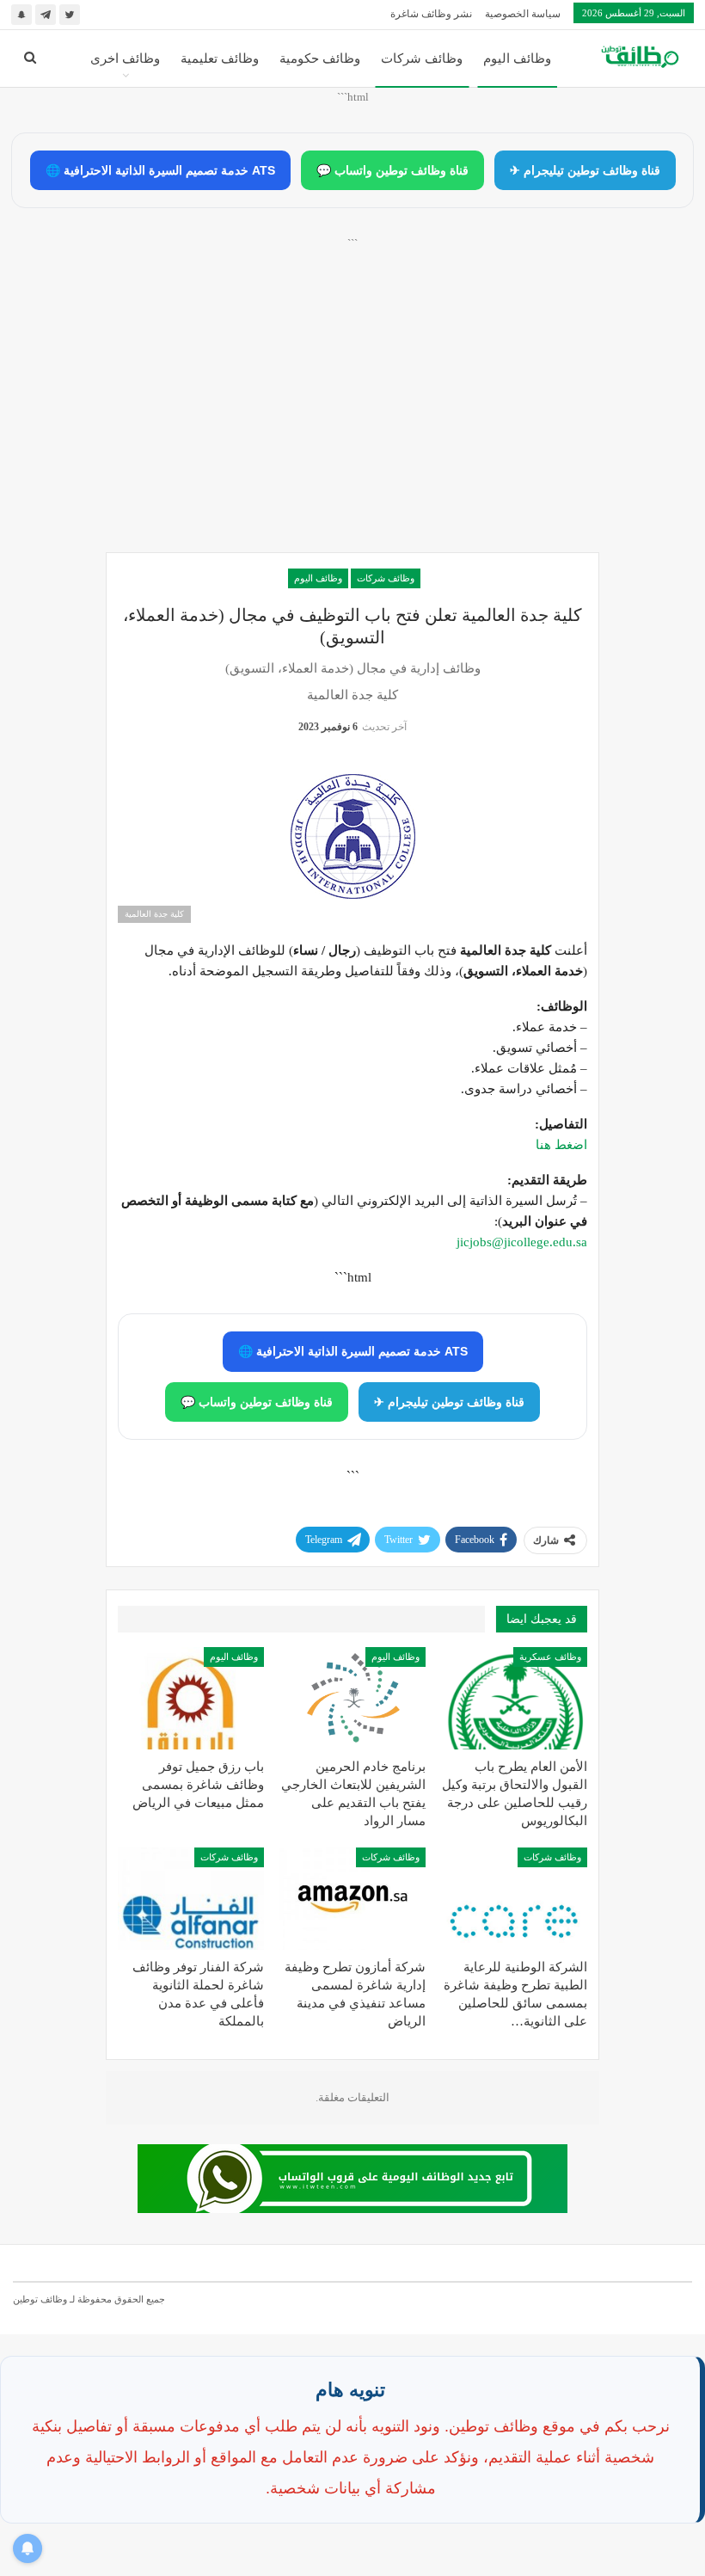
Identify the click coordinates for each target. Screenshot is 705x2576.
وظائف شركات (422, 58)
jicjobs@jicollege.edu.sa (522, 1242)
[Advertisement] (352, 414)
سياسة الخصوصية (523, 14)
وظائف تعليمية (220, 58)
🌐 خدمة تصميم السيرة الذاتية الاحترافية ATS (160, 170)
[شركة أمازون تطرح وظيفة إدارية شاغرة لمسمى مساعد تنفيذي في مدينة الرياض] (352, 1899)
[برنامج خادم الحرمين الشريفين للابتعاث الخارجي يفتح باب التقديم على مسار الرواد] (352, 1698)
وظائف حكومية (320, 58)
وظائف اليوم (517, 58)
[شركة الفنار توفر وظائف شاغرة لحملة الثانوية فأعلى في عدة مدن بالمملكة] (191, 1899)
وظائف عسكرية (550, 1657)
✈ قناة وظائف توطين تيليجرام (585, 170)
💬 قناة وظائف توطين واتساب (392, 170)
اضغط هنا (561, 1145)
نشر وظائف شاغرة (431, 14)
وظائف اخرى (125, 58)
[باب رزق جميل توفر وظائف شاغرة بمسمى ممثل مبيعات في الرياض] (191, 1698)
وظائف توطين (40, 2299)
